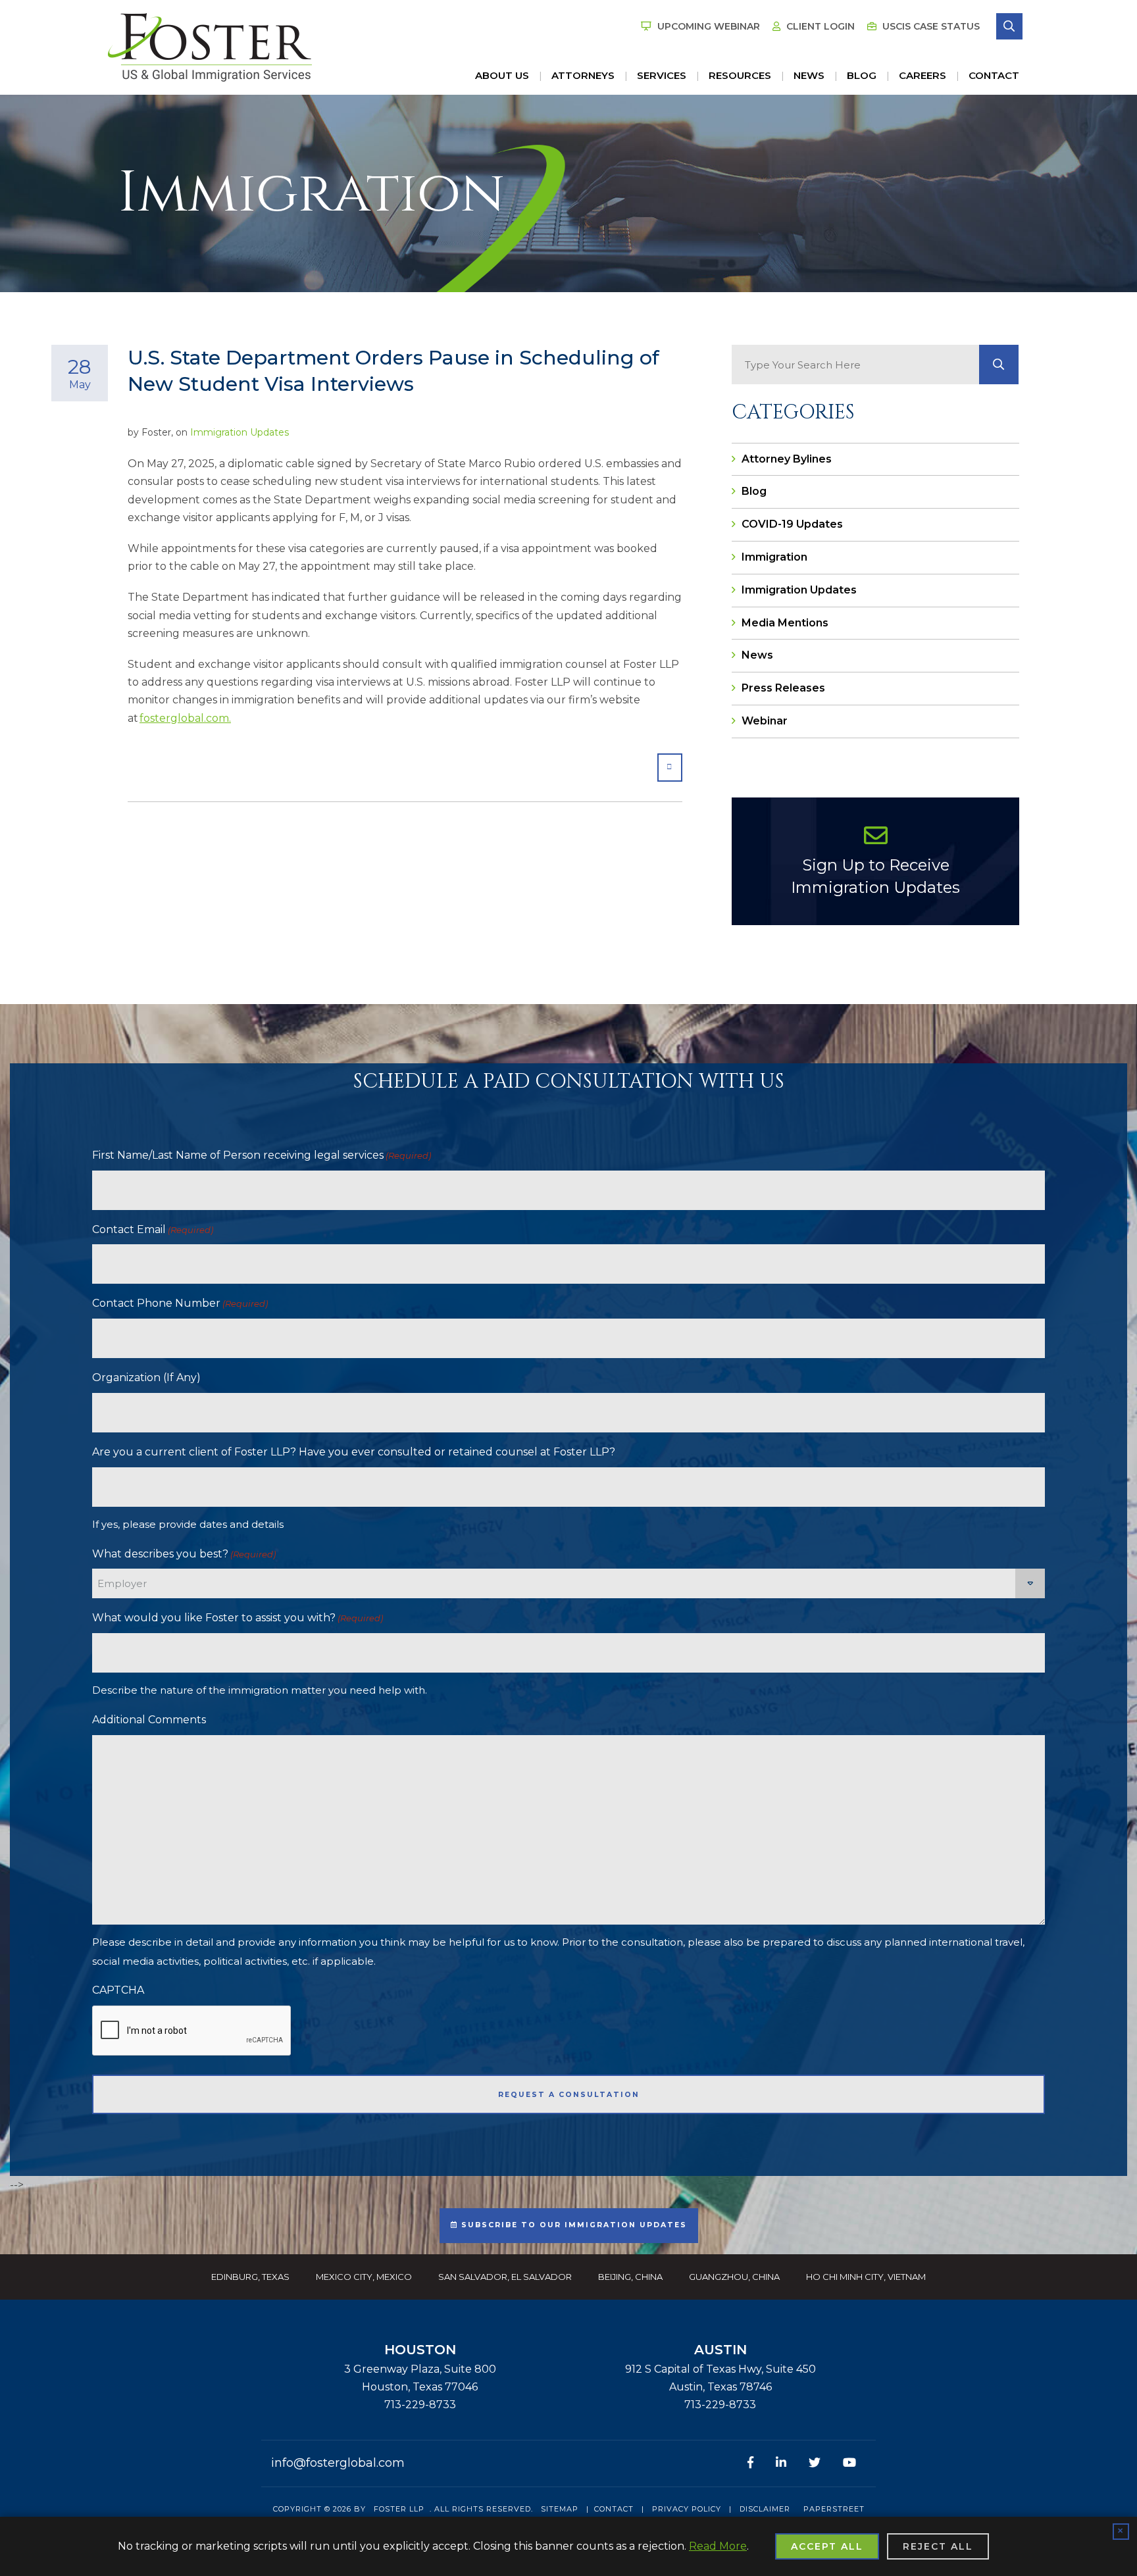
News (809, 75)
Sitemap (560, 2509)
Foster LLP (399, 2509)
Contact (994, 75)
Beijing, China (630, 2277)
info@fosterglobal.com (338, 2463)
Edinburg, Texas (250, 2277)
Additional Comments (149, 1720)
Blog (862, 75)
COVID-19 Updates (792, 524)
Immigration (774, 557)
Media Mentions (785, 623)
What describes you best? (184, 1554)
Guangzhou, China (734, 2277)
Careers (922, 75)
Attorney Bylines (787, 459)
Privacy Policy (687, 2509)
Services (662, 75)
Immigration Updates (240, 432)
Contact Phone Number (180, 1303)
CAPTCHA (118, 1990)
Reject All (938, 2546)
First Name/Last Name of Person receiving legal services (262, 1155)
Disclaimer (765, 2509)
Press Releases (783, 688)
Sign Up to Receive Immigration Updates (875, 876)
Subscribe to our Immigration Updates (572, 2225)
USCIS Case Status (930, 26)
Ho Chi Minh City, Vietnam (866, 2277)
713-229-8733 (420, 2405)
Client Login (819, 26)
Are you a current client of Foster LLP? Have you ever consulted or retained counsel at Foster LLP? (354, 1452)
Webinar (765, 721)
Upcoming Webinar (707, 26)
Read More (718, 2546)
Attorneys (583, 75)
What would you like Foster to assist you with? (238, 1618)
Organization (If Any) (146, 1377)
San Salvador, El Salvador (505, 2277)
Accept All (827, 2546)
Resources (740, 75)
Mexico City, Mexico (364, 2277)
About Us (502, 75)
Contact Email (153, 1229)
